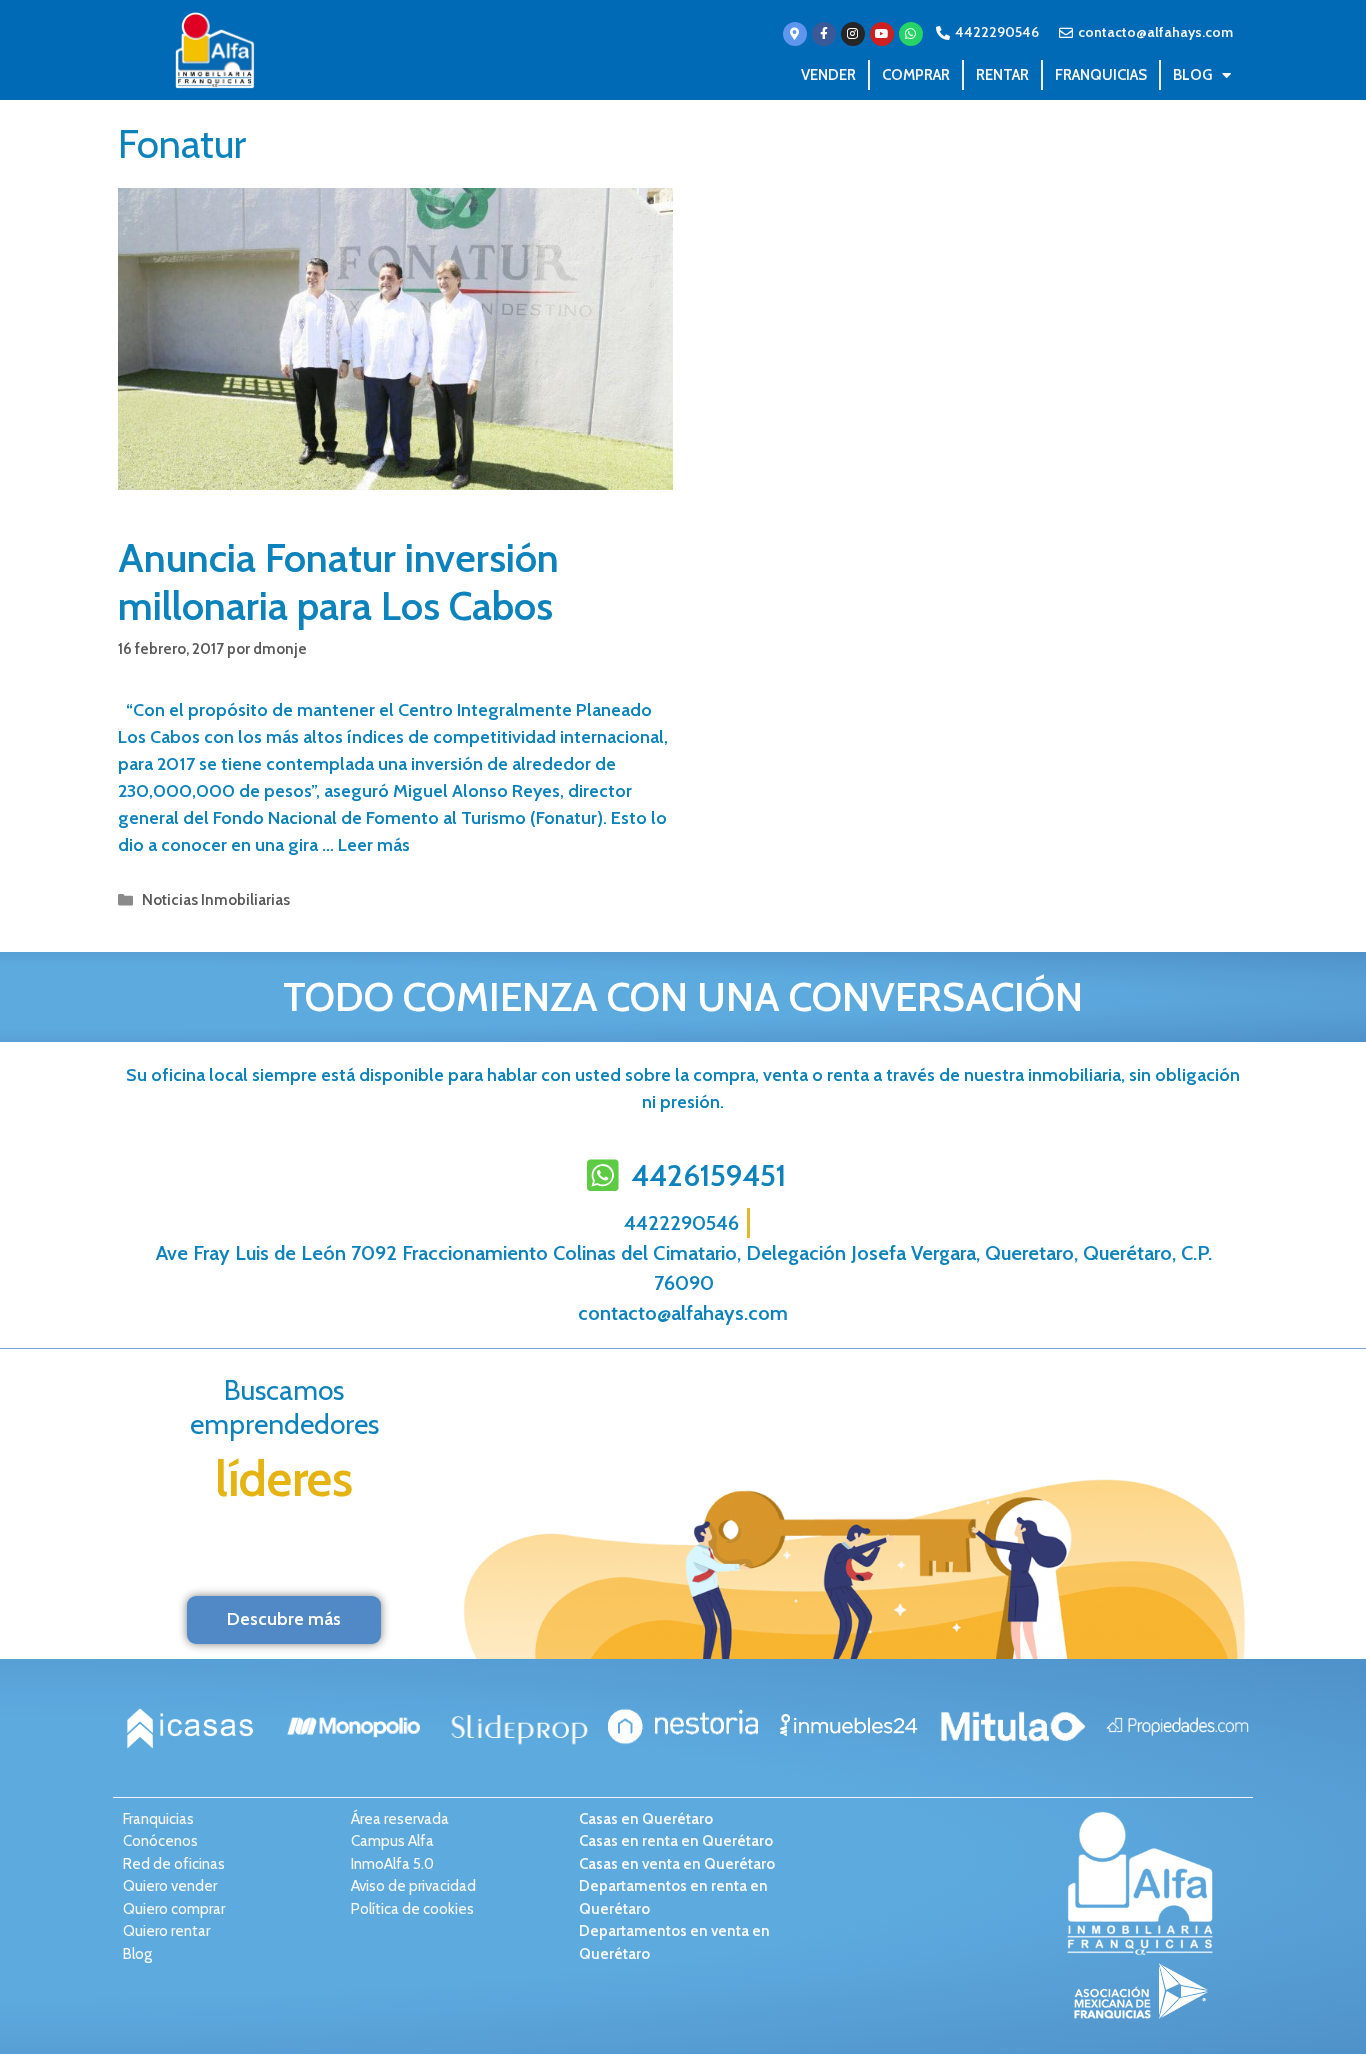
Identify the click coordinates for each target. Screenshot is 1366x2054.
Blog (1192, 75)
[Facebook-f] (824, 34)
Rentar (1002, 75)
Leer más (374, 845)
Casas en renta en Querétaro (676, 1841)
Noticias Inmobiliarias (216, 899)
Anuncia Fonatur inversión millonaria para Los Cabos (338, 581)
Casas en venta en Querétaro (677, 1864)
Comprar (916, 75)
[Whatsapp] (911, 34)
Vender (828, 75)
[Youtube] (882, 34)
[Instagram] (853, 34)
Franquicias (1101, 75)
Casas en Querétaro (646, 1819)
